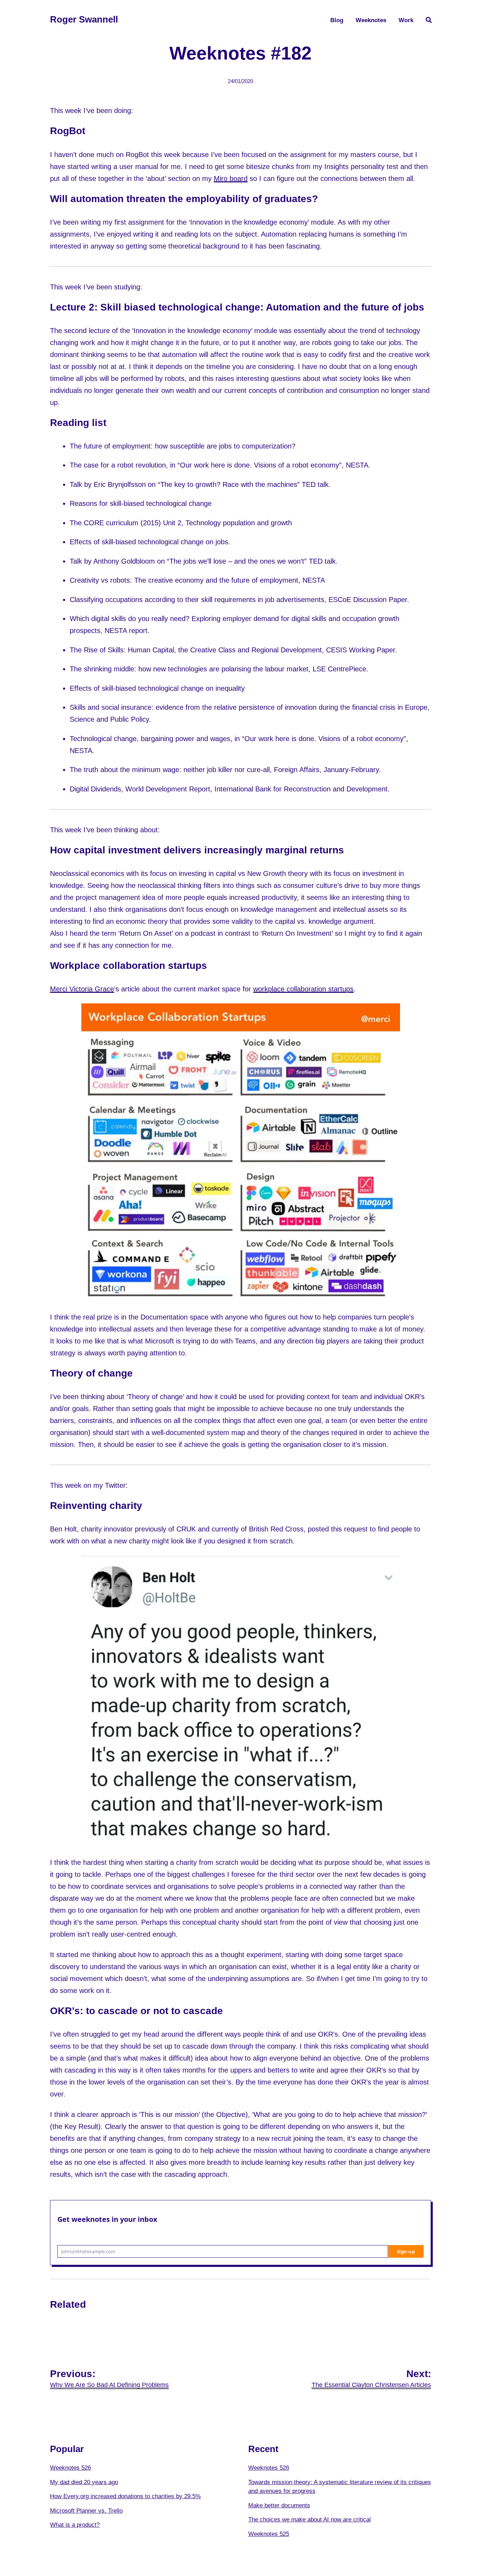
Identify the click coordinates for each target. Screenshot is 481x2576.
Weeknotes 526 (70, 2468)
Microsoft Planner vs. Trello (86, 2511)
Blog (337, 20)
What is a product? (75, 2525)
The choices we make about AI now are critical (310, 2519)
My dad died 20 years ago (84, 2482)
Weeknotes (371, 20)
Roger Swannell (84, 19)
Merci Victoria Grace (82, 989)
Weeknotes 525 (269, 2534)
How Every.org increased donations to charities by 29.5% (125, 2496)
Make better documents (279, 2505)
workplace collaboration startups (303, 989)
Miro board (231, 178)
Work (406, 20)
